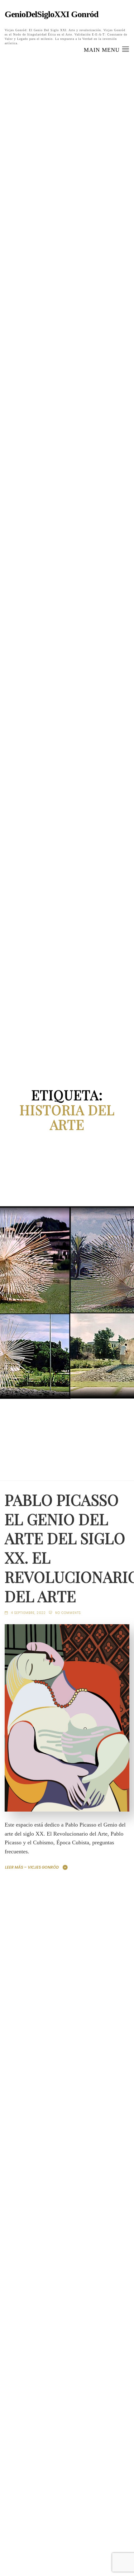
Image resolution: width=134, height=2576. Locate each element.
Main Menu (103, 50)
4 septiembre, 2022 (28, 1613)
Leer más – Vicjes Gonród (32, 1867)
